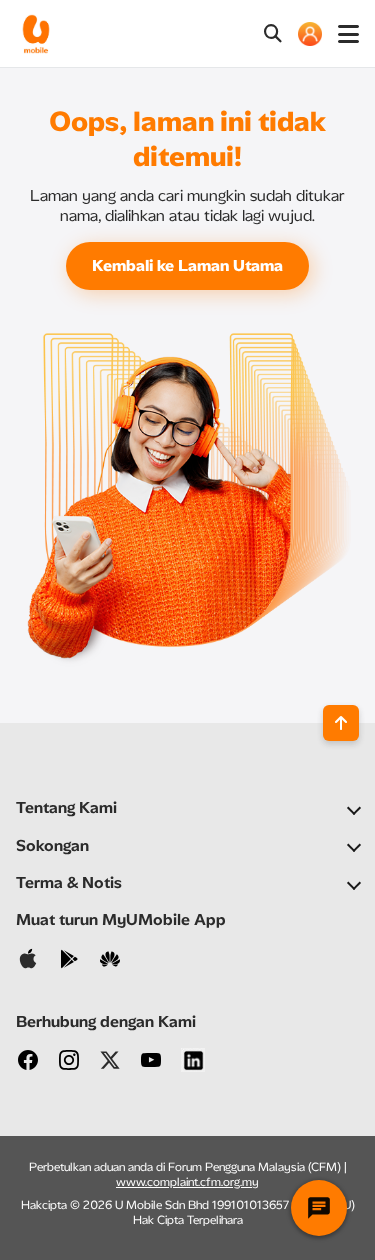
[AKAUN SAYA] (310, 34)
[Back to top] (341, 723)
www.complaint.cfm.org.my (187, 1182)
